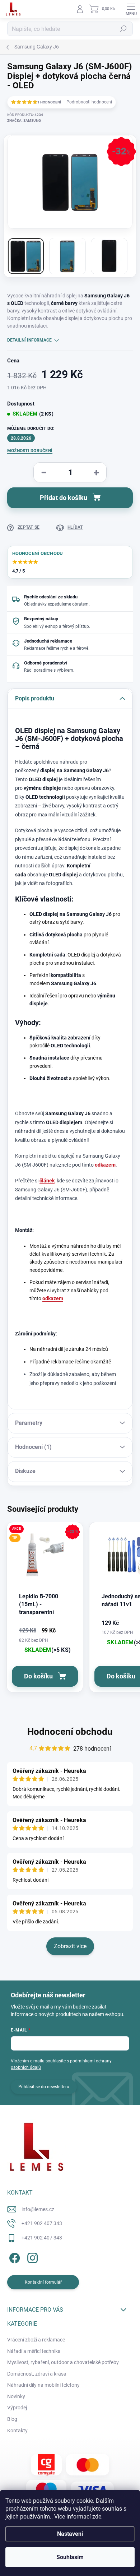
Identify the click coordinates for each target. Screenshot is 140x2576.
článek (47, 1181)
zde (97, 2517)
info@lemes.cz (38, 2209)
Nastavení (70, 2534)
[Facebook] (13, 2257)
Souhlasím (70, 2557)
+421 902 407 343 (42, 2223)
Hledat (123, 29)
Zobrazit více (70, 1946)
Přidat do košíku (64, 498)
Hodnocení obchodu (70, 1732)
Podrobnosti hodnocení (89, 102)
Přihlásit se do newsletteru (44, 2087)
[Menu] (131, 9)
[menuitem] (36, 2340)
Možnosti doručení (30, 451)
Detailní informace (29, 340)
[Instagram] (31, 2257)
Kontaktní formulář (43, 2282)
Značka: (24, 121)
